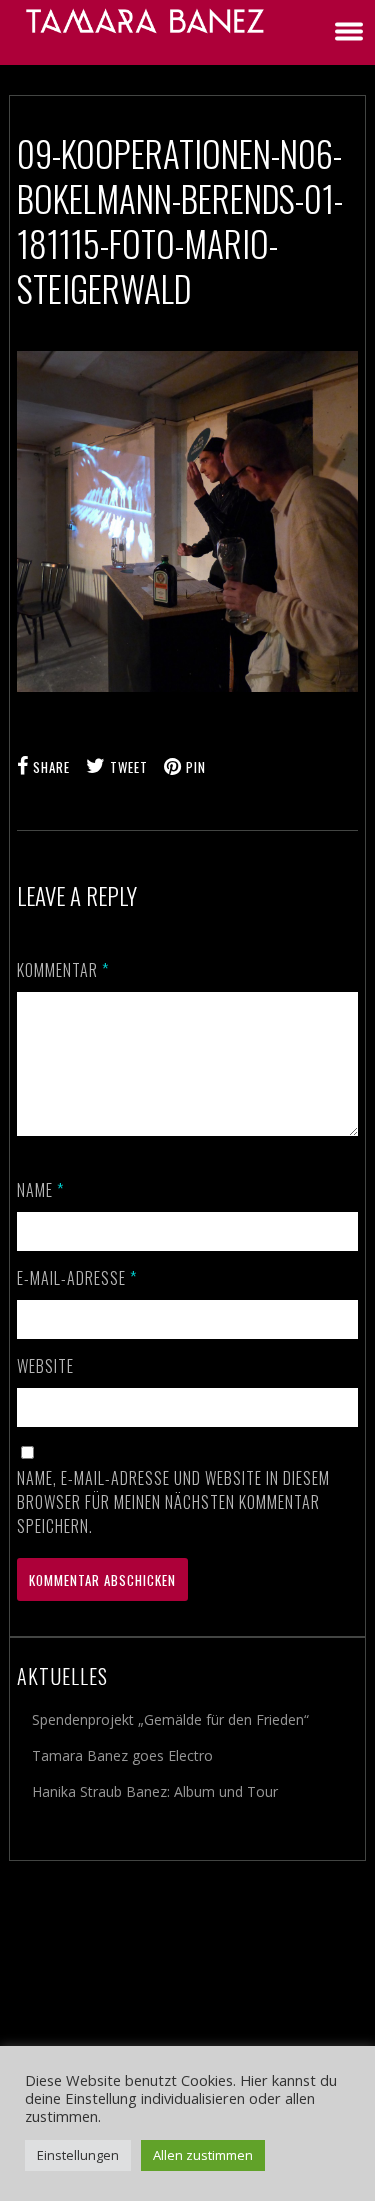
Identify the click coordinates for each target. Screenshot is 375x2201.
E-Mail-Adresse (77, 1278)
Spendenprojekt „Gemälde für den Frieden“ (170, 1719)
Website (45, 1366)
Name (40, 1190)
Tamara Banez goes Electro (122, 1755)
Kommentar (63, 970)
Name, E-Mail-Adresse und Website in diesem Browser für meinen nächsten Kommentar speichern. (173, 1502)
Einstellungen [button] (78, 2155)
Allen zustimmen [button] (203, 2155)
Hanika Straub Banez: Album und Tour (155, 1791)
